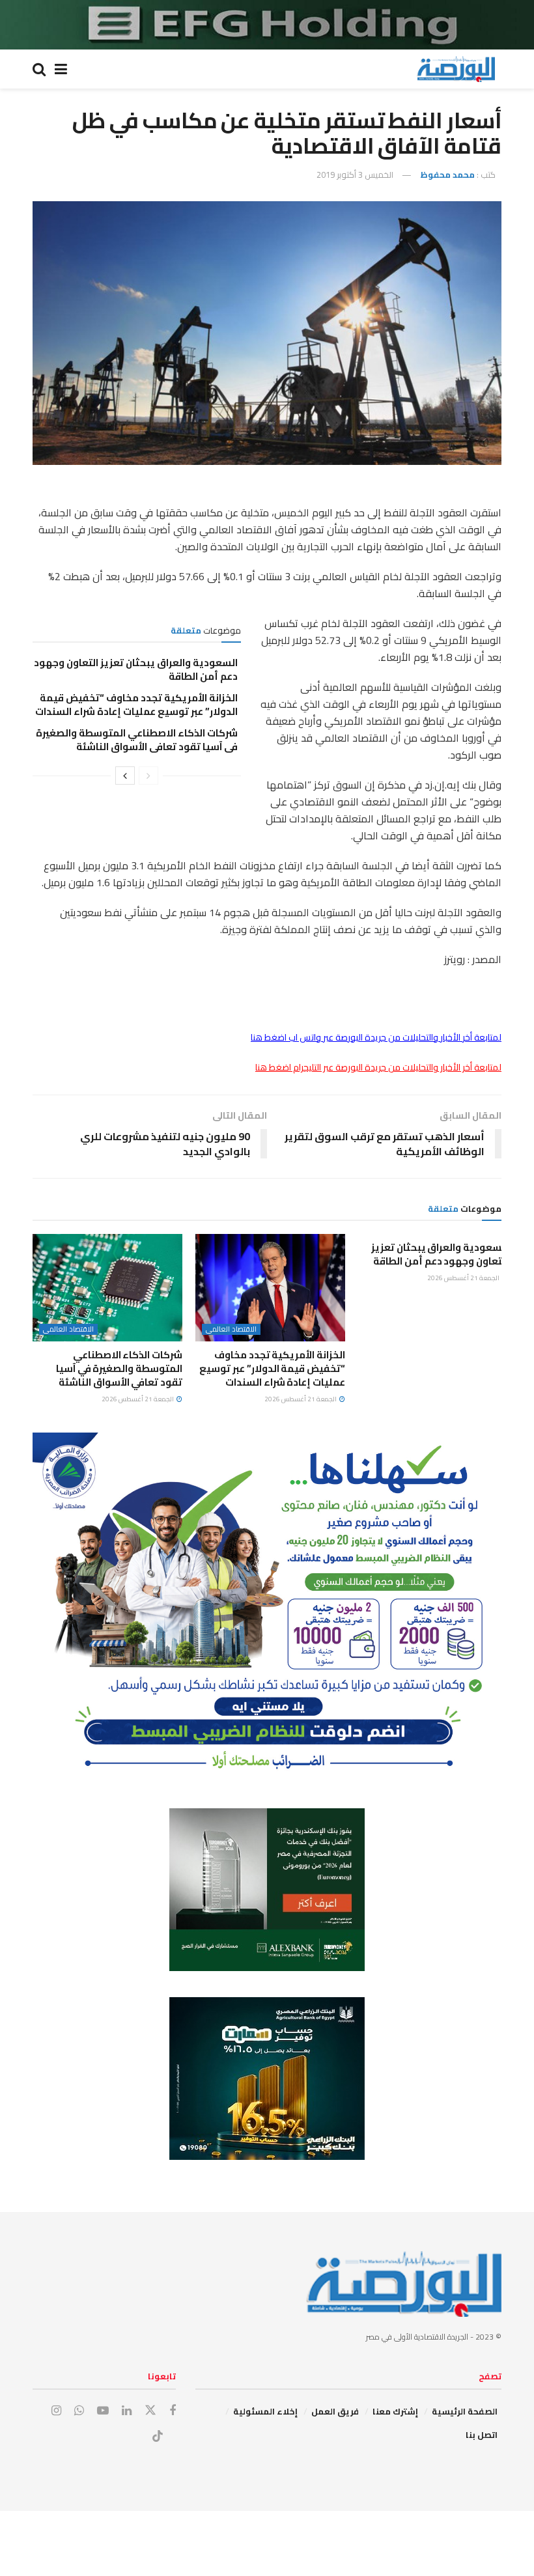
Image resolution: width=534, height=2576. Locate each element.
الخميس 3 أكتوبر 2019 (355, 175)
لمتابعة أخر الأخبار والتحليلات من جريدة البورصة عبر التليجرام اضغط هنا (378, 1067)
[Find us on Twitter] (150, 2411)
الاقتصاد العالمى (231, 1329)
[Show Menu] (61, 69)
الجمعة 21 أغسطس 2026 (464, 1278)
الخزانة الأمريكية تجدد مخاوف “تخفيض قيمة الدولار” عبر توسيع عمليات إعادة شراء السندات (136, 705)
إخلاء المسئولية (265, 2411)
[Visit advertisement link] (267, 25)
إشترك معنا (395, 2411)
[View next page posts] (125, 776)
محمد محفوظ (447, 175)
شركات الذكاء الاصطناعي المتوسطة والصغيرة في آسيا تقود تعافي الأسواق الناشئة (137, 740)
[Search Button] (39, 69)
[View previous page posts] (148, 776)
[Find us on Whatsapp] (79, 2411)
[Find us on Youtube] (103, 2411)
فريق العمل (335, 2411)
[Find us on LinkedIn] (127, 2411)
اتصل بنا (482, 2435)
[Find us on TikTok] (158, 2437)
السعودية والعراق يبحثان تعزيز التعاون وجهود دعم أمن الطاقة (136, 669)
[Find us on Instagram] (56, 2411)
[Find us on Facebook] (173, 2411)
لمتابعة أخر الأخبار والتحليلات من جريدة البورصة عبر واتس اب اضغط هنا (376, 1037)
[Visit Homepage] (456, 69)
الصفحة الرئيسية (465, 2411)
